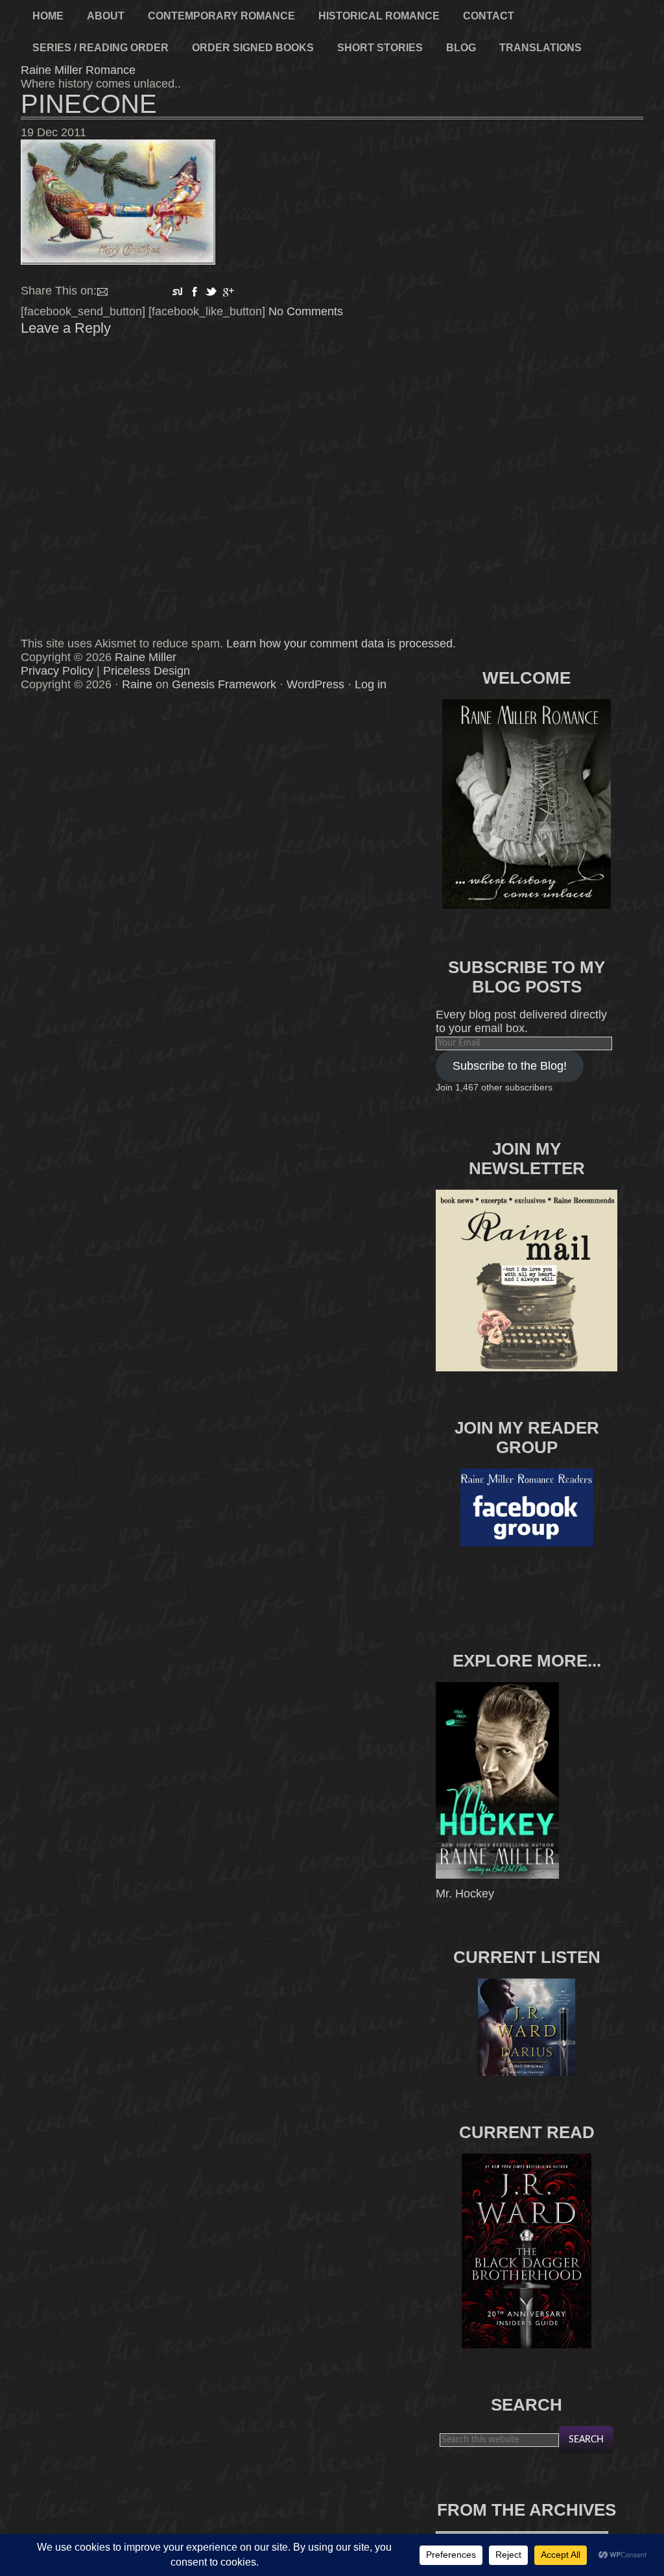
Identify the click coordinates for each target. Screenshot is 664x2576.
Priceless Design (147, 671)
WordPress (315, 684)
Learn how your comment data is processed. (341, 644)
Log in (371, 684)
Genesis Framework (224, 684)
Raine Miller (146, 657)
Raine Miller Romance (78, 70)
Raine (137, 684)
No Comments (306, 311)
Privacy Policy (57, 671)
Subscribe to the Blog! (510, 1066)
